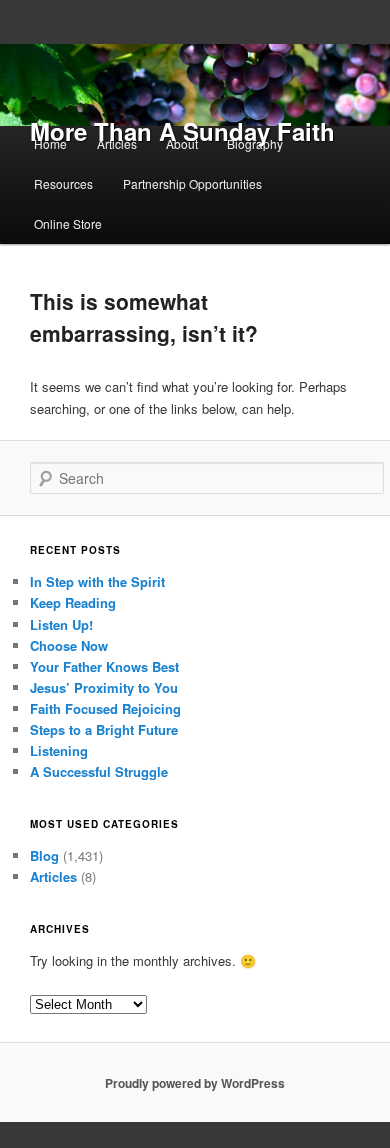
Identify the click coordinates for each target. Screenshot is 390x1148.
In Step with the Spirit (97, 581)
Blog (44, 855)
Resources (63, 183)
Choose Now (69, 645)
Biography (255, 143)
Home (50, 143)
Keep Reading (73, 602)
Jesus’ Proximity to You (104, 687)
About (182, 143)
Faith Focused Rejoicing (105, 708)
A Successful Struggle (99, 771)
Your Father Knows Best (104, 666)
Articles (117, 143)
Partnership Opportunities (192, 183)
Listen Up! (61, 624)
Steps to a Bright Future (104, 729)
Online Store (68, 223)
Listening (59, 750)
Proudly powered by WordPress (195, 1083)
